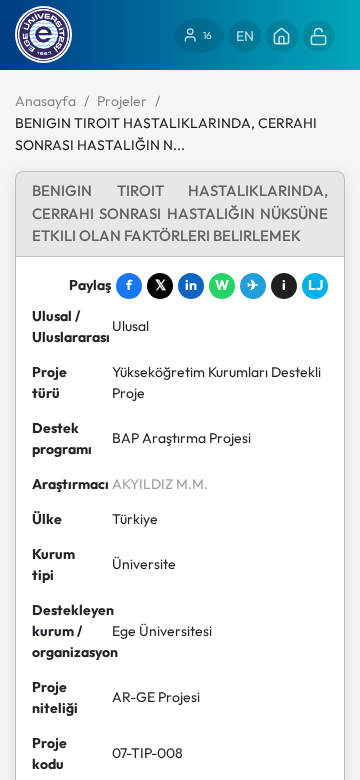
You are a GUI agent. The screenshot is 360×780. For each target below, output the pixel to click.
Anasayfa (45, 101)
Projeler (122, 101)
